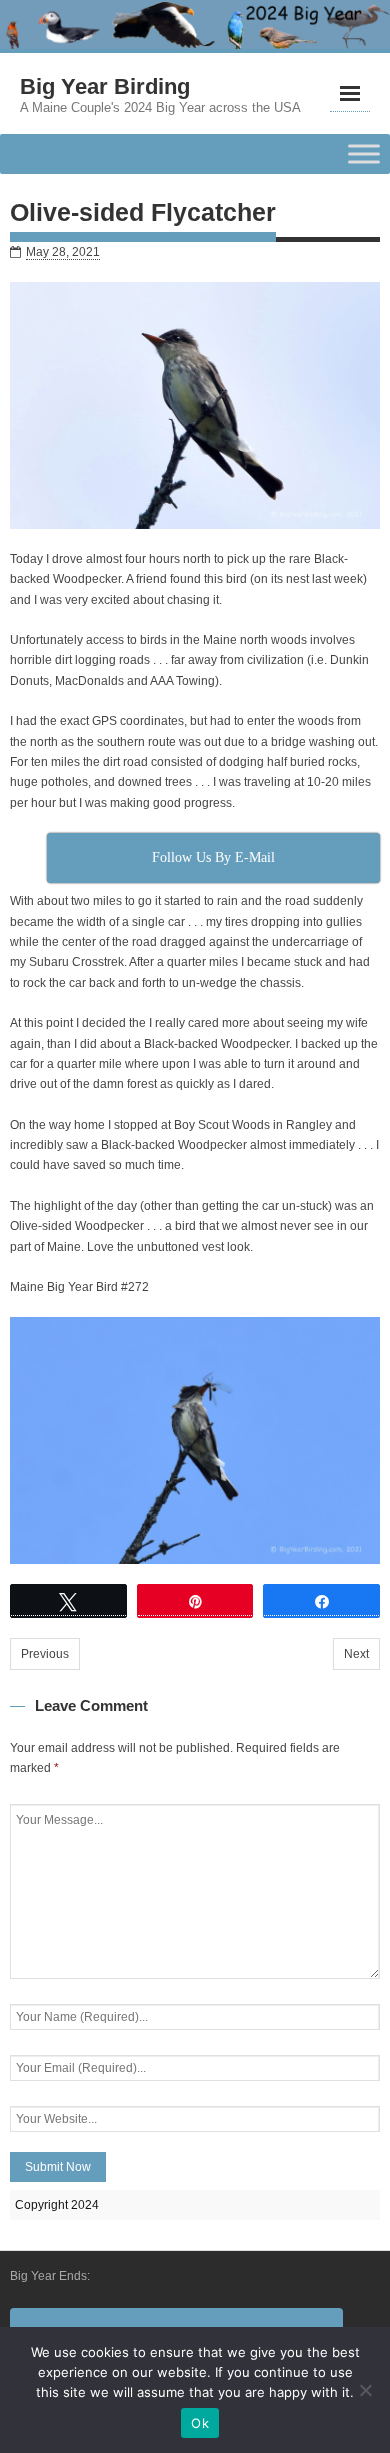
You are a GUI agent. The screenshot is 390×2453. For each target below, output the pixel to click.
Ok (200, 2423)
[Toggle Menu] (364, 154)
